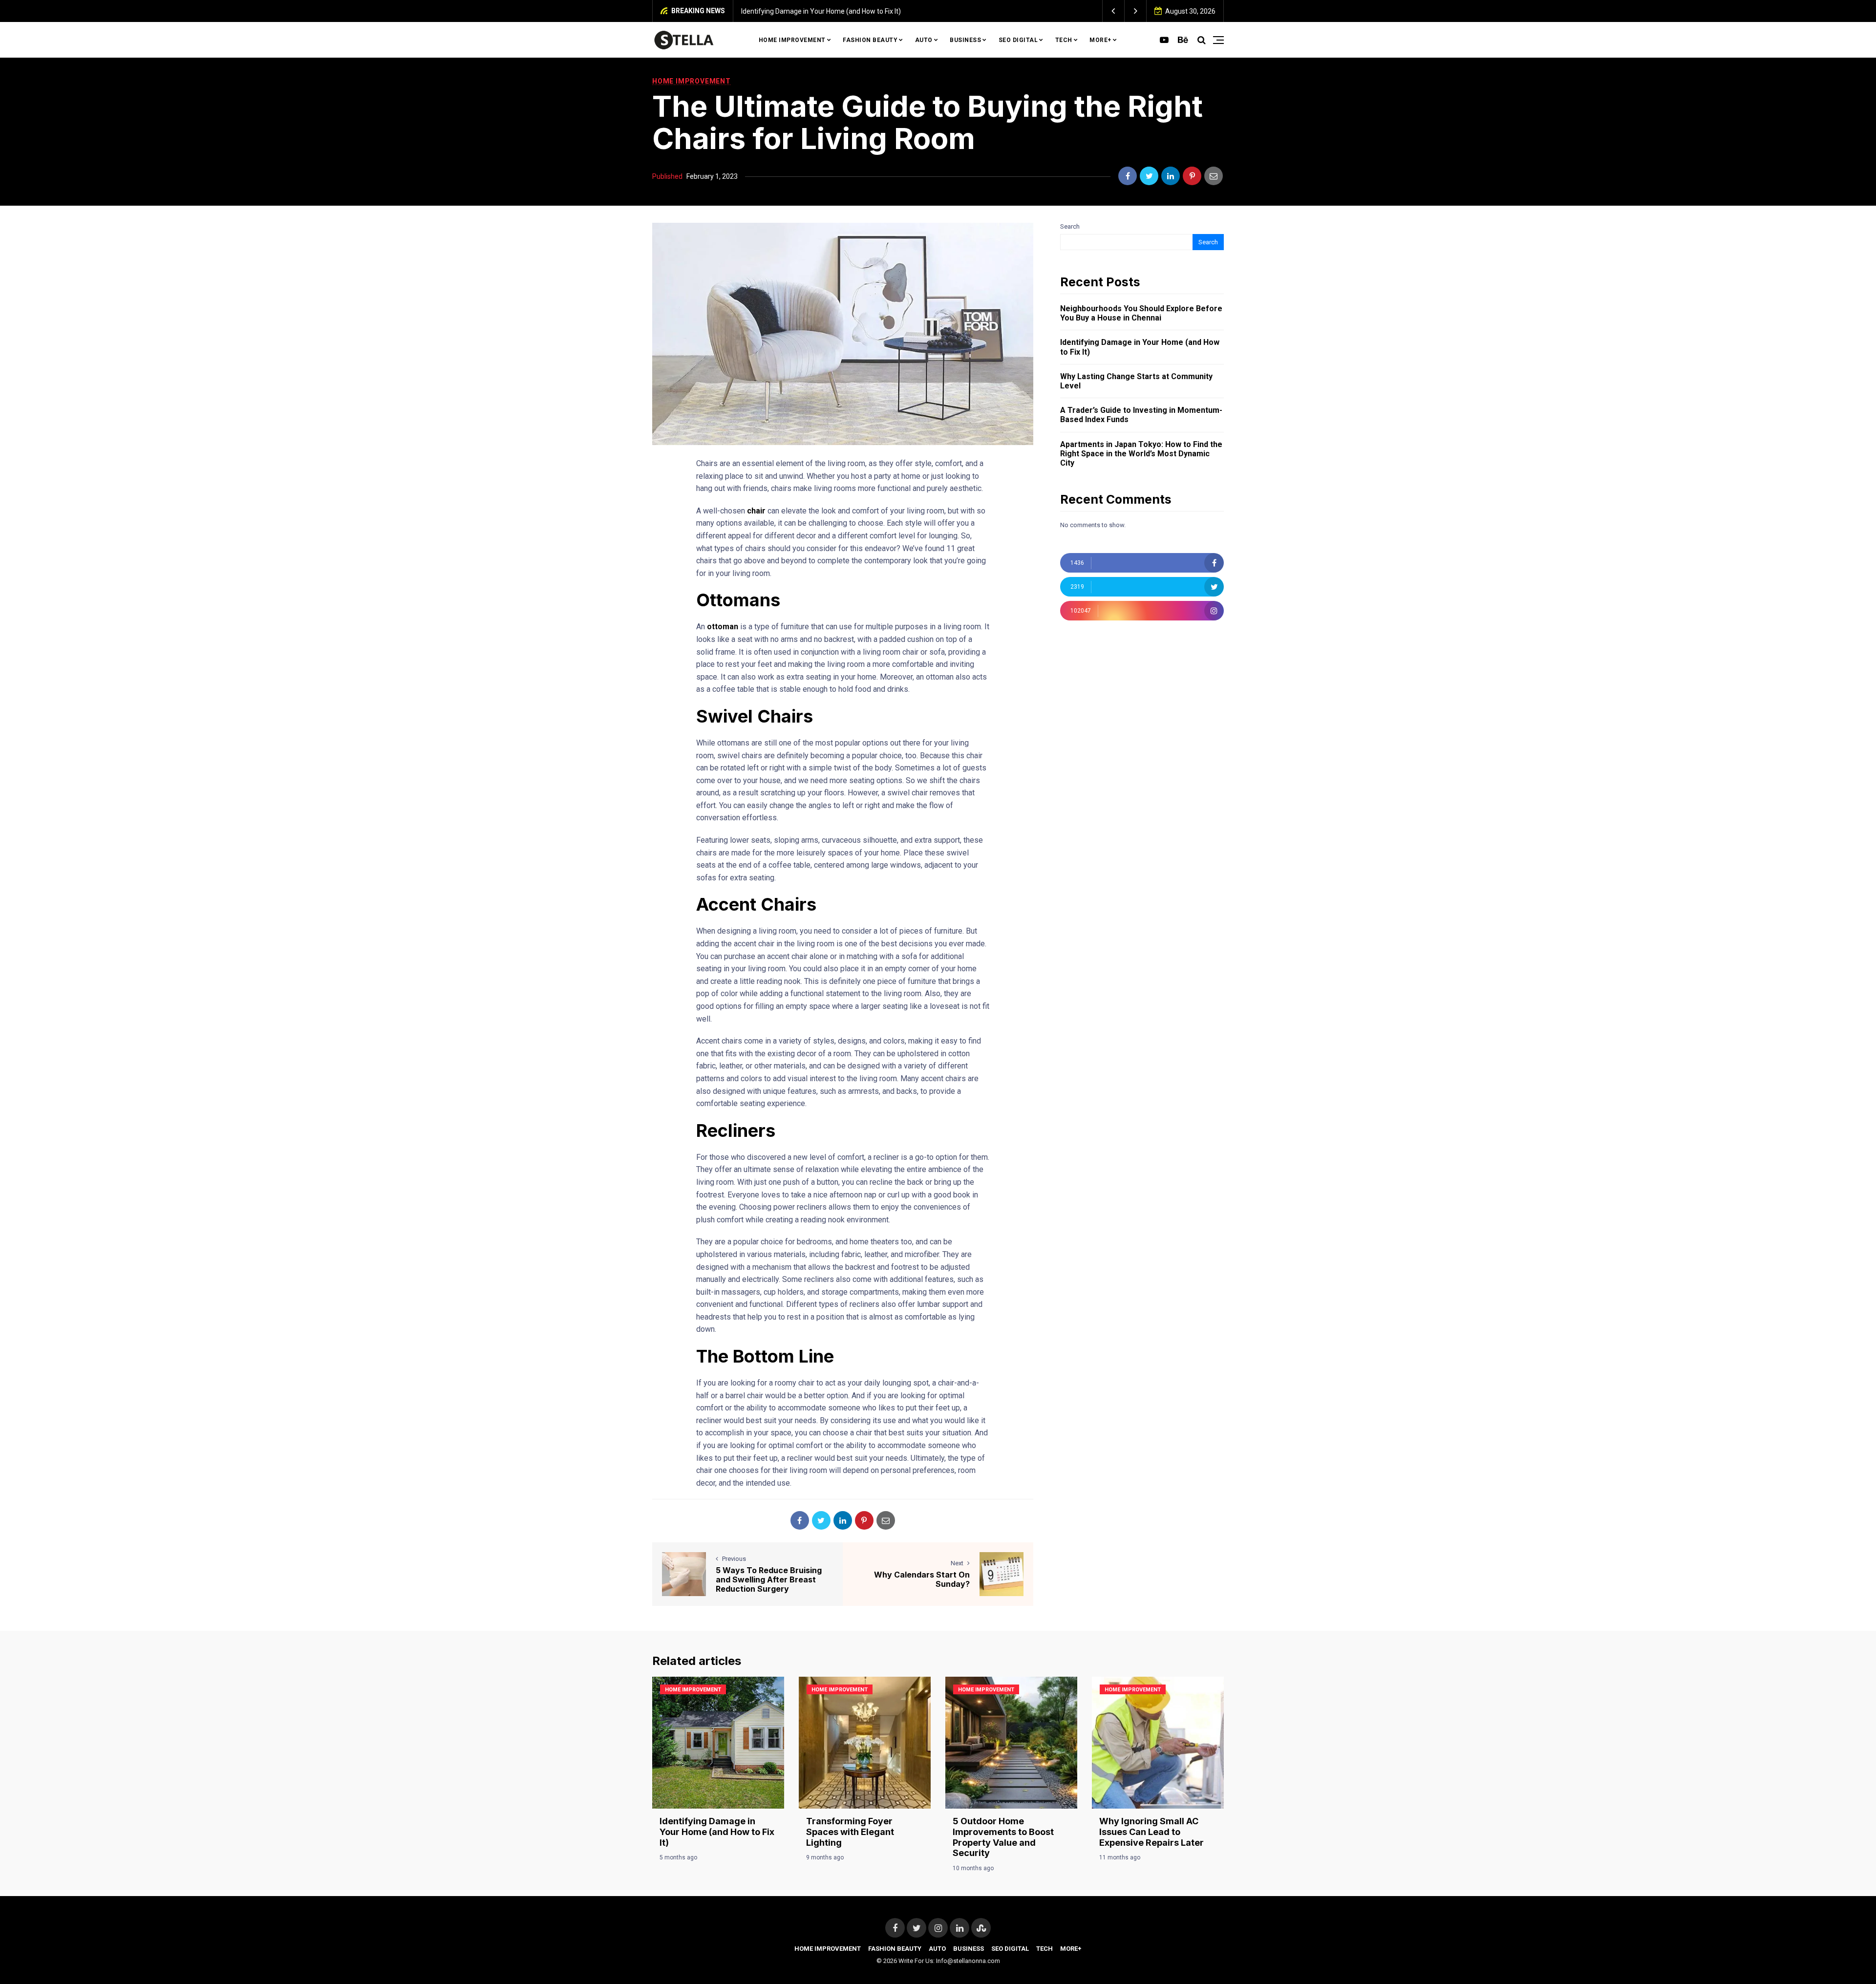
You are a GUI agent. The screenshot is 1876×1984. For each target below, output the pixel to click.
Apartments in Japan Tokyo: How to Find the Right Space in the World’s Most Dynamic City (1141, 454)
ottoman (723, 627)
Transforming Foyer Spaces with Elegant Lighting (850, 1832)
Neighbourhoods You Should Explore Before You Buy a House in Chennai (1141, 313)
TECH (1064, 40)
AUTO (924, 40)
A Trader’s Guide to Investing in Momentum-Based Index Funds (1141, 415)
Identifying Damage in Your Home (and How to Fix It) (821, 11)
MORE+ (1100, 40)
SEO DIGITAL (1018, 40)
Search (1070, 226)
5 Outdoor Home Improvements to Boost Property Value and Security (1003, 1837)
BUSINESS (965, 40)
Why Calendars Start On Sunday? (922, 1579)
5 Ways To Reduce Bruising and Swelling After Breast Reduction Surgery (769, 1579)
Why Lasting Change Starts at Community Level (1136, 381)
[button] (1114, 11)
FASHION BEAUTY (870, 40)
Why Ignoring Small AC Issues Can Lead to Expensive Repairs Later (1151, 1832)
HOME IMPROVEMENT (792, 40)
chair (757, 511)
